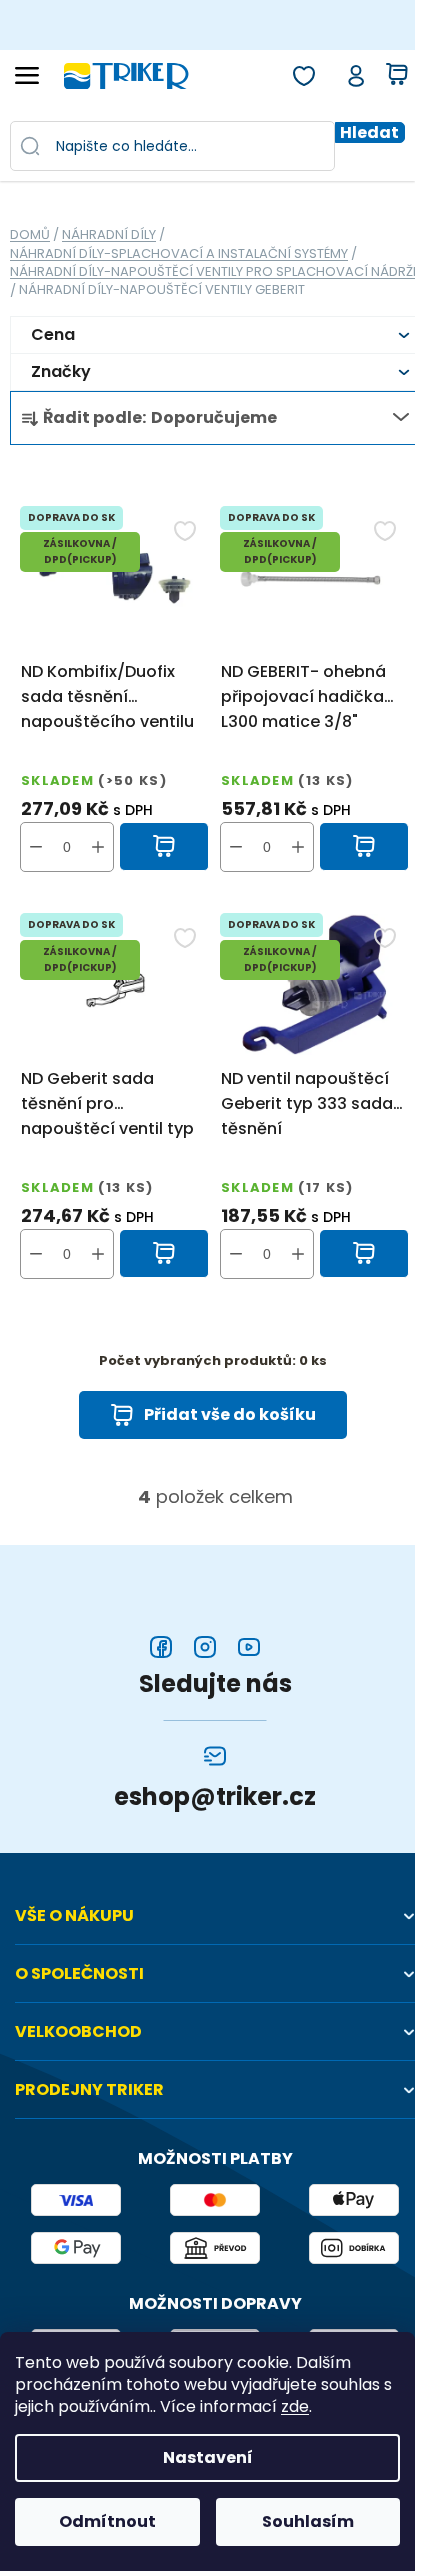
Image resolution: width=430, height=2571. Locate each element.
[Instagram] (205, 1647)
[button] (98, 847)
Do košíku (164, 847)
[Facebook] (161, 1647)
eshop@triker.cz (215, 1797)
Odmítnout (107, 2521)
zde (295, 2407)
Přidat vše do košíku (230, 1414)
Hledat (369, 132)
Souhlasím (308, 2521)
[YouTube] (249, 1647)
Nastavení (208, 2457)
